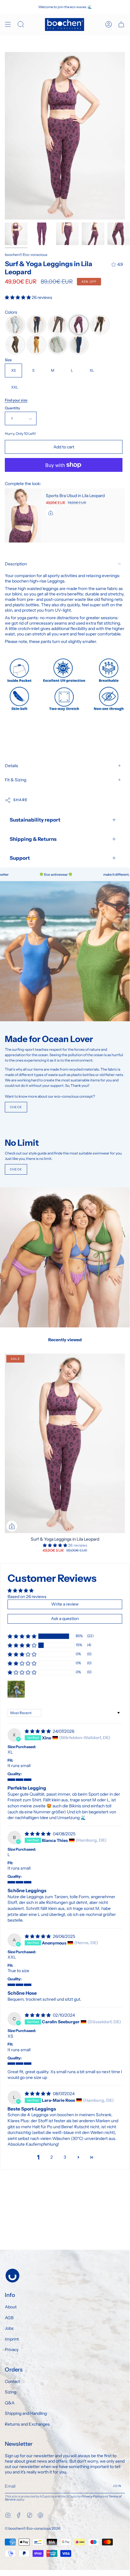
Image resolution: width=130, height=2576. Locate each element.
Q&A (10, 2403)
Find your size (16, 400)
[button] (18, 297)
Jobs (9, 2328)
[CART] (121, 25)
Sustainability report (35, 820)
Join (117, 2486)
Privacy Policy (92, 2496)
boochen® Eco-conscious (26, 255)
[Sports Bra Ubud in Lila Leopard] (23, 515)
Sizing (11, 2392)
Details (11, 766)
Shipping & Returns (33, 839)
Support (20, 858)
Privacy (12, 2350)
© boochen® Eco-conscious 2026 (33, 2528)
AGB (9, 2318)
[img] (38, 1731)
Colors (11, 312)
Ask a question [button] (65, 1618)
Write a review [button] (65, 1604)
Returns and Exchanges (27, 2424)
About (11, 2307)
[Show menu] (8, 25)
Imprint (12, 2339)
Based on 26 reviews (27, 1597)
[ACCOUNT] (109, 25)
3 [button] (65, 2157)
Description (16, 564)
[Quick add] (12, 1526)
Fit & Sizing (16, 780)
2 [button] (52, 2157)
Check (16, 1107)
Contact (12, 2381)
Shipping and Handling (26, 2413)
